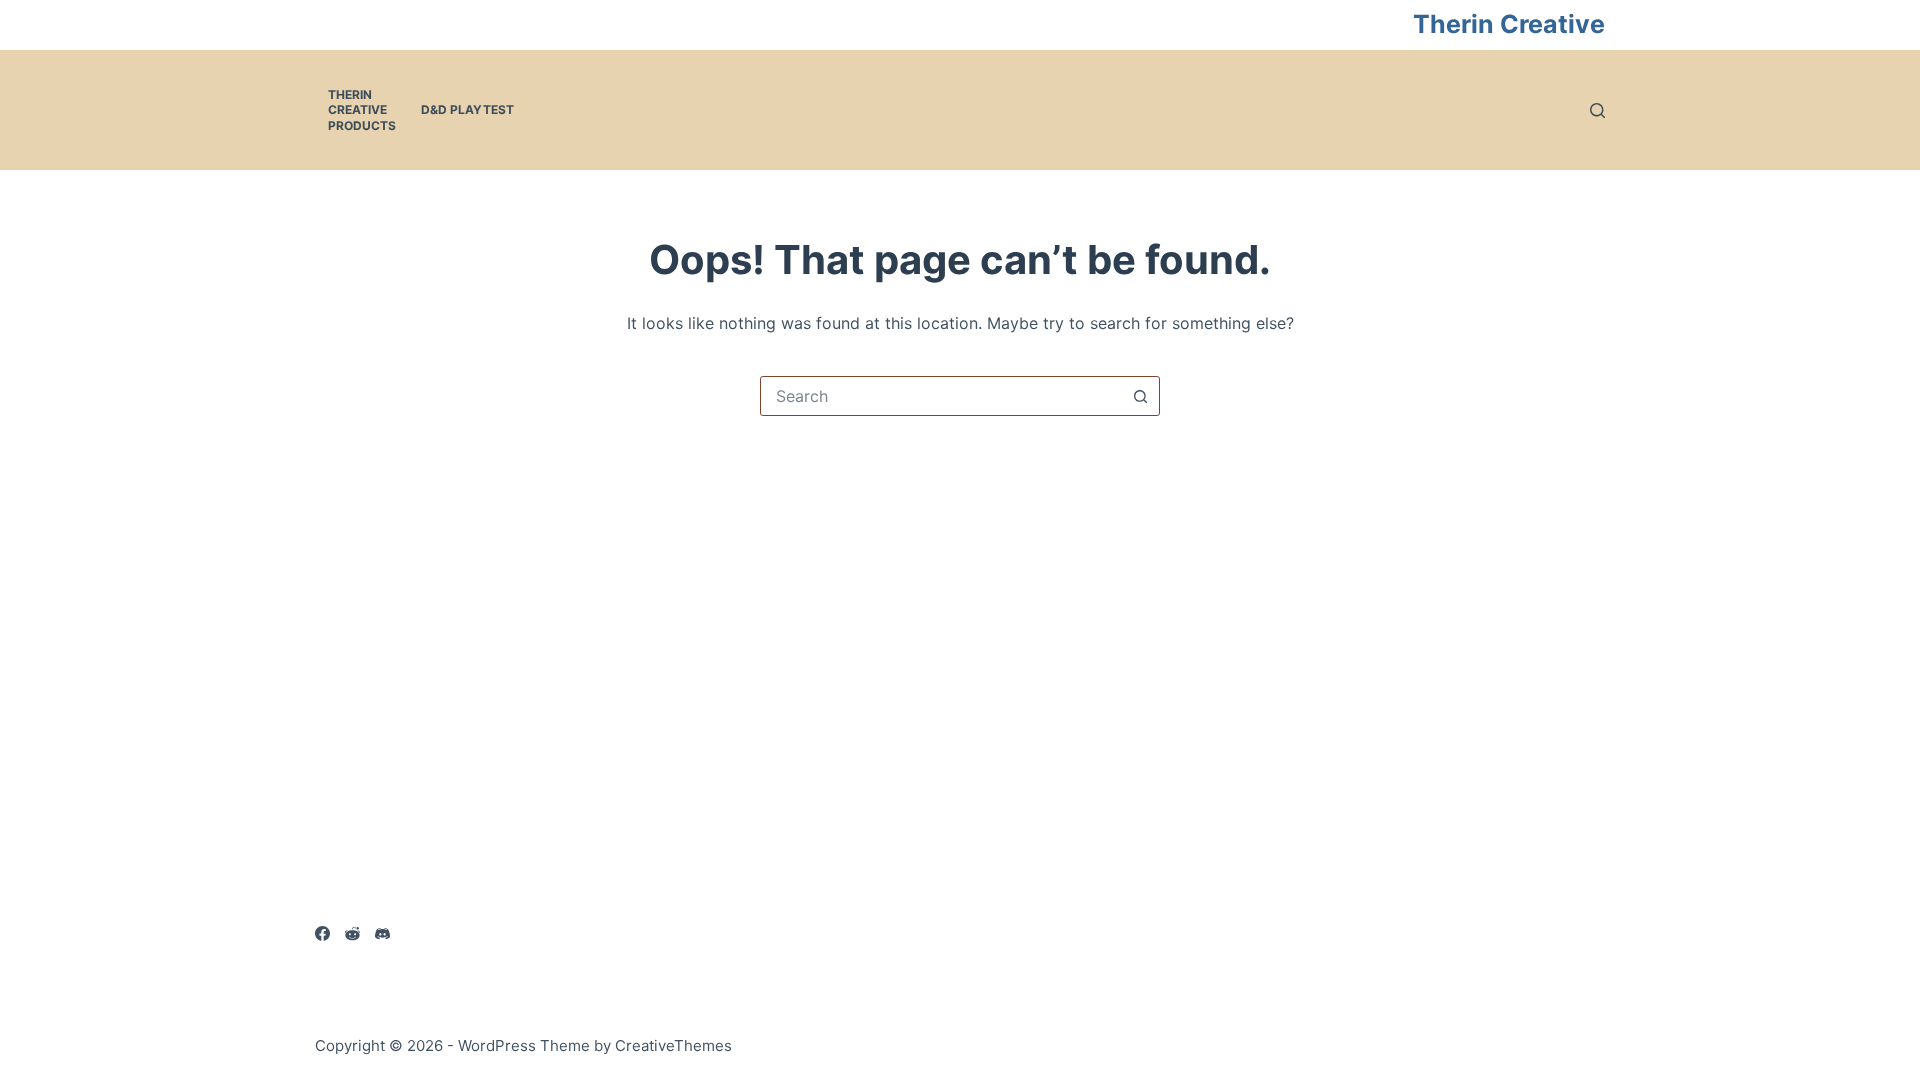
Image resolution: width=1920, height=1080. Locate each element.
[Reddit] (352, 933)
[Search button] (1140, 396)
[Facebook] (322, 933)
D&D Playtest (467, 109)
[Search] (1597, 110)
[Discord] (382, 933)
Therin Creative (1509, 24)
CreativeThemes (673, 1045)
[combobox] (941, 396)
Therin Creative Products (362, 110)
